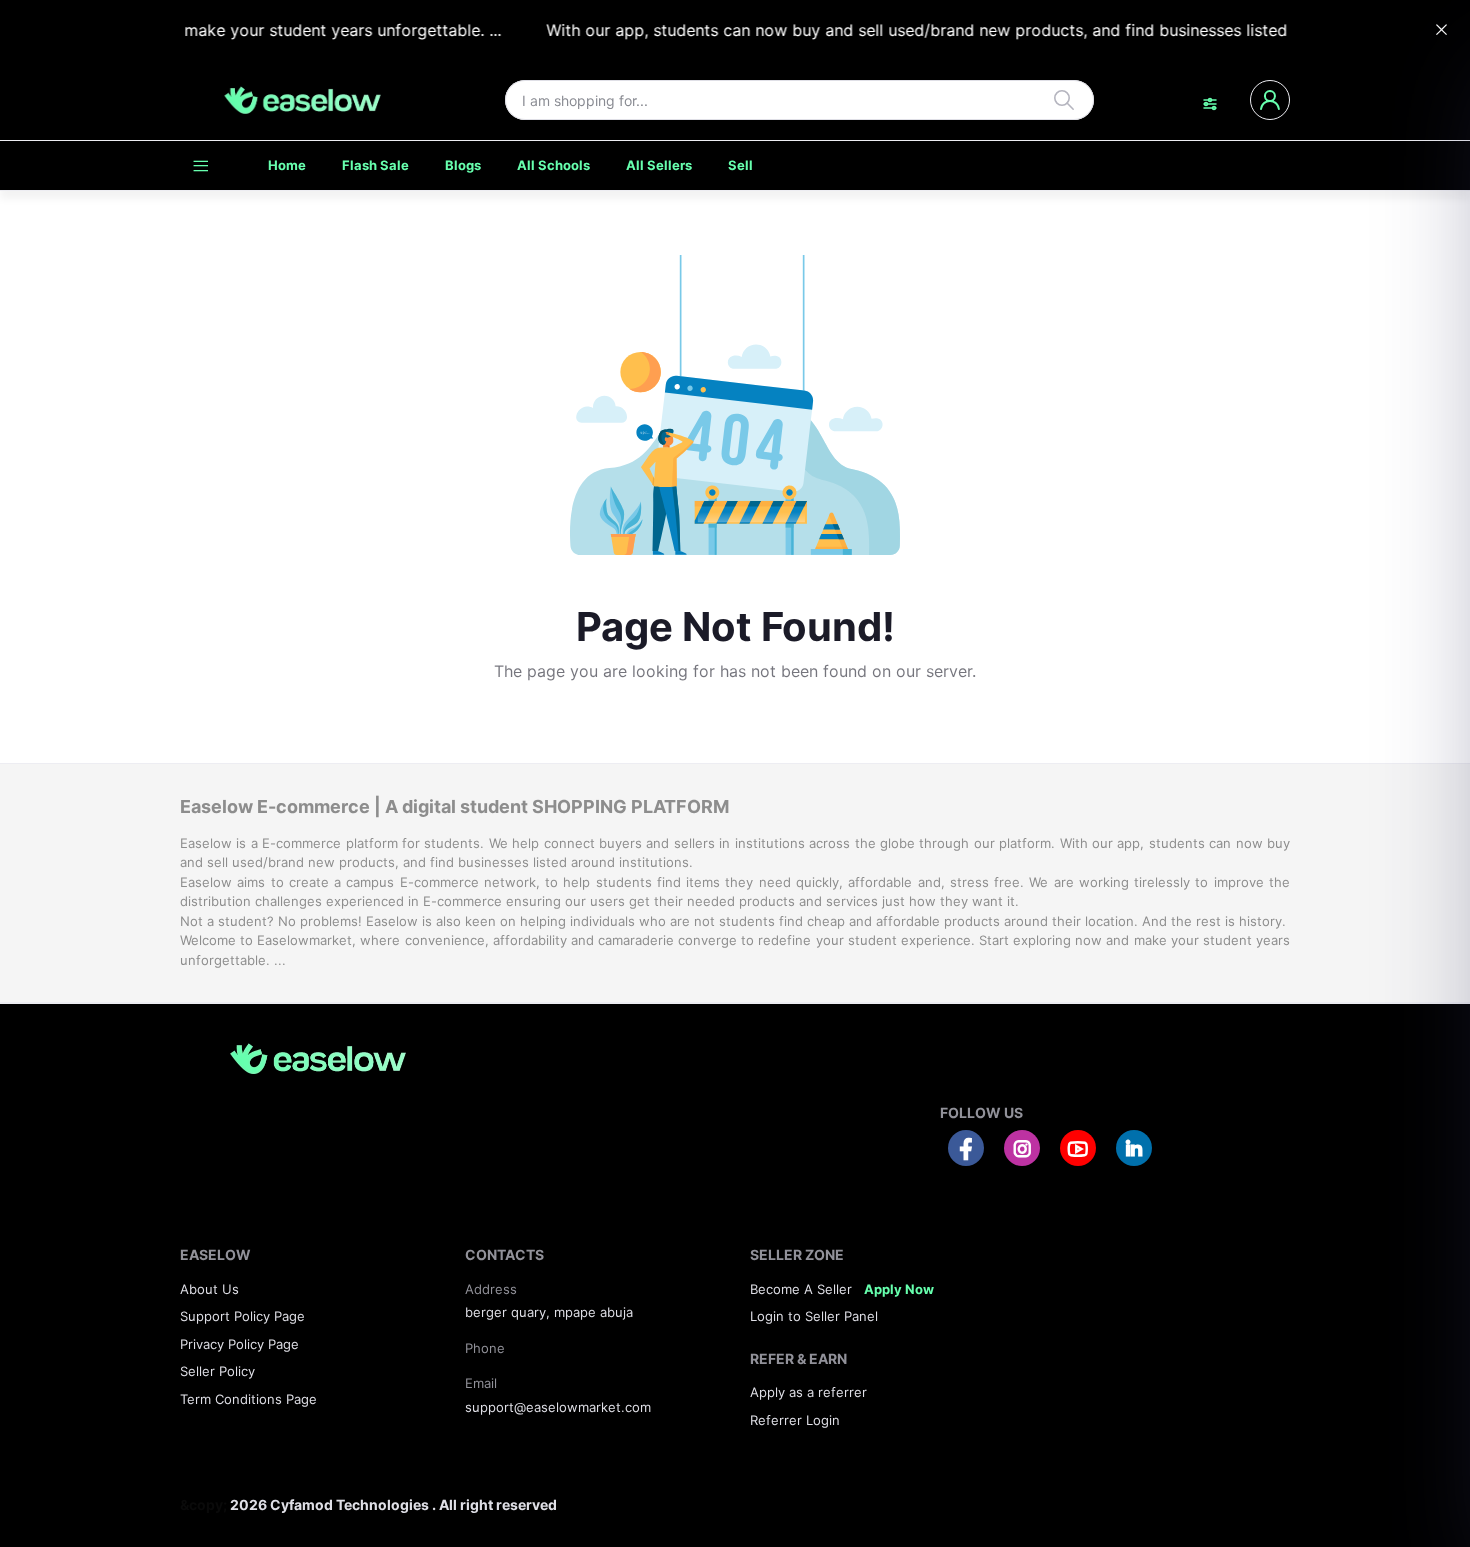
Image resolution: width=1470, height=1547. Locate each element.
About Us (209, 1289)
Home (287, 165)
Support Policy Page (242, 1316)
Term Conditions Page (248, 1399)
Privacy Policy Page (239, 1344)
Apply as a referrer (808, 1392)
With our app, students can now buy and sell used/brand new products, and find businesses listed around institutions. (976, 30)
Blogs (463, 165)
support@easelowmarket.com (558, 1407)
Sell (740, 165)
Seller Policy (217, 1371)
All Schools (553, 165)
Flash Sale (375, 165)
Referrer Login (795, 1420)
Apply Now (899, 1289)
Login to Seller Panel (814, 1316)
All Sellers (659, 165)
